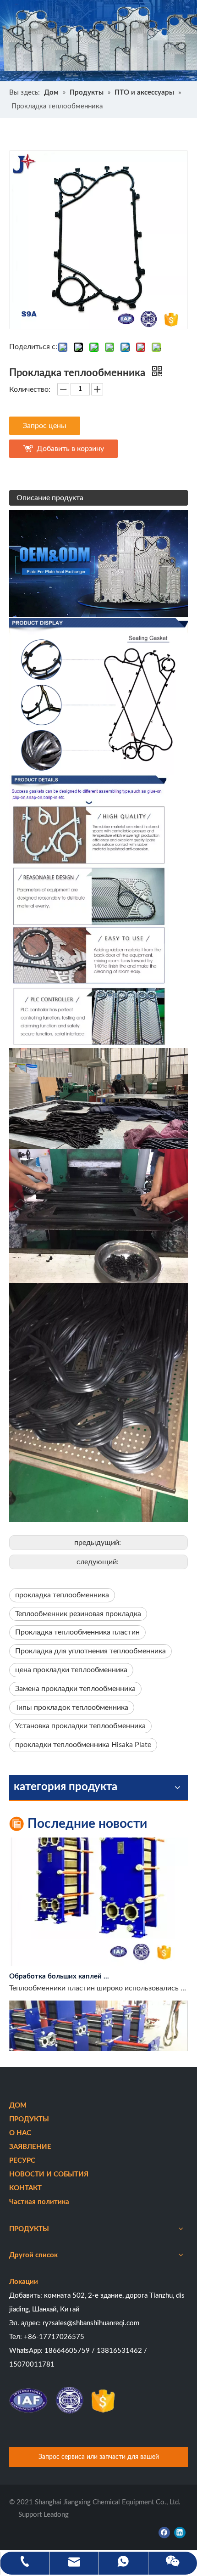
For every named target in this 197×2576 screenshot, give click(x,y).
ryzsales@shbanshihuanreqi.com (91, 2323)
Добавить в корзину (70, 449)
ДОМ (18, 2105)
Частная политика (39, 2202)
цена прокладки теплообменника (71, 1670)
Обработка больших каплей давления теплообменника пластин (61, 1965)
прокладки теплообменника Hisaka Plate (83, 1745)
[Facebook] (164, 2532)
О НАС (20, 2133)
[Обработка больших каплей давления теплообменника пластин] (98, 1953)
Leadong (56, 2515)
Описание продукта (50, 498)
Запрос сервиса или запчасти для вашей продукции (99, 2460)
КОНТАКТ (25, 2188)
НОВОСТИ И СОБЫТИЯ (49, 2174)
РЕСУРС (22, 2161)
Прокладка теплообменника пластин (77, 1632)
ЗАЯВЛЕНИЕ (30, 2147)
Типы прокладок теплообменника (72, 1708)
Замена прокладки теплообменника (75, 1689)
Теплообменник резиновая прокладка (78, 1614)
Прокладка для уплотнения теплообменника (90, 1651)
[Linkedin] (180, 2532)
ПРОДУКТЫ (29, 2119)
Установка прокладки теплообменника (80, 1726)
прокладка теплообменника (62, 1595)
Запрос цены (45, 426)
